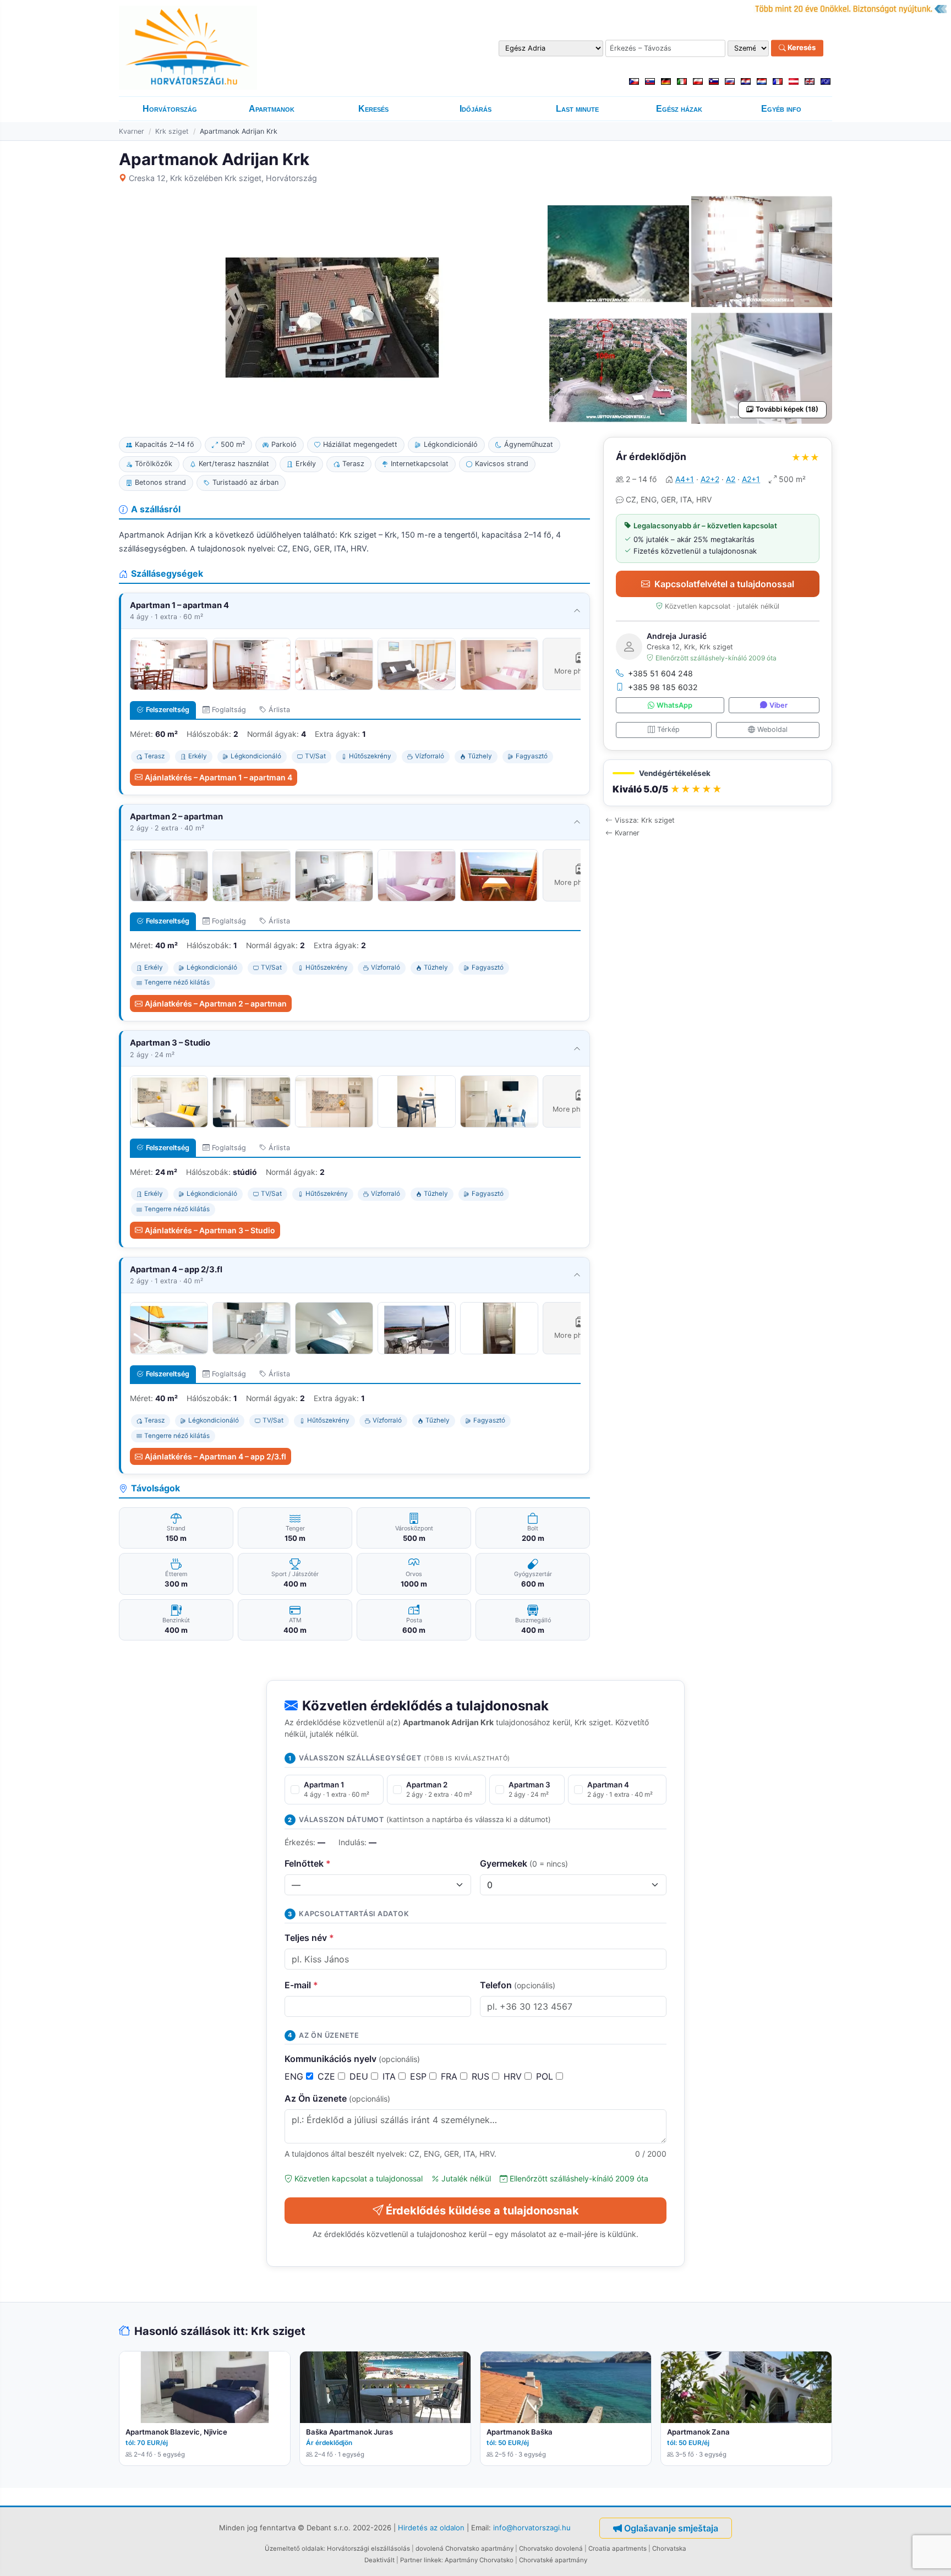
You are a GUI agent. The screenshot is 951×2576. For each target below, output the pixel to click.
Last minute (577, 109)
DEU (360, 2076)
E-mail (301, 1985)
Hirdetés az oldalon (431, 2527)
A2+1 (751, 479)
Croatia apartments (617, 2548)
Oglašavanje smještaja (671, 2528)
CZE (328, 2076)
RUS (482, 2076)
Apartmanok (272, 109)
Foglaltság (229, 710)
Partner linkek (421, 2560)
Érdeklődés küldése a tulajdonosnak (482, 2211)
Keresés (801, 48)
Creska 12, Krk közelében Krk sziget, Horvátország (223, 178)
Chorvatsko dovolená (551, 2548)
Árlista (279, 710)
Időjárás (475, 109)
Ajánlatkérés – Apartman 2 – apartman (216, 1003)
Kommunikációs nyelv (352, 2059)
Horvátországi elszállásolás (368, 2548)
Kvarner (132, 131)
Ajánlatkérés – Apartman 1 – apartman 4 (218, 777)
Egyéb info (781, 109)
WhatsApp (674, 705)
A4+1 (685, 479)
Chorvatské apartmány (553, 2560)
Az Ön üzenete (337, 2098)
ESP (420, 2076)
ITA (390, 2076)
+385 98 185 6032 (663, 687)
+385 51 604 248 (660, 673)
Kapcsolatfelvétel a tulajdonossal (724, 584)
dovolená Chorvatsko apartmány (464, 2548)
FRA (450, 2076)
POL (546, 2076)
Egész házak (679, 109)
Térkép (668, 729)
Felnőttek (308, 1863)
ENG (295, 2076)
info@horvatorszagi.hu (532, 2527)
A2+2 (710, 479)
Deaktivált (379, 2560)
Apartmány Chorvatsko (479, 2560)
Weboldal (772, 729)
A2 (731, 479)
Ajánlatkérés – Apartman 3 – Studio (210, 1230)
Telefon (518, 1985)
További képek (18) (787, 409)
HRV (514, 2076)
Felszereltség (168, 710)
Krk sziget (172, 131)
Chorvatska (669, 2548)
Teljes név (309, 1938)
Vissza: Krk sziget (645, 820)
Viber (778, 705)
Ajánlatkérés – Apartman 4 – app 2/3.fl (215, 1456)
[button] (718, 783)
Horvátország (170, 109)
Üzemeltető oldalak (294, 2548)
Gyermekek (524, 1863)
